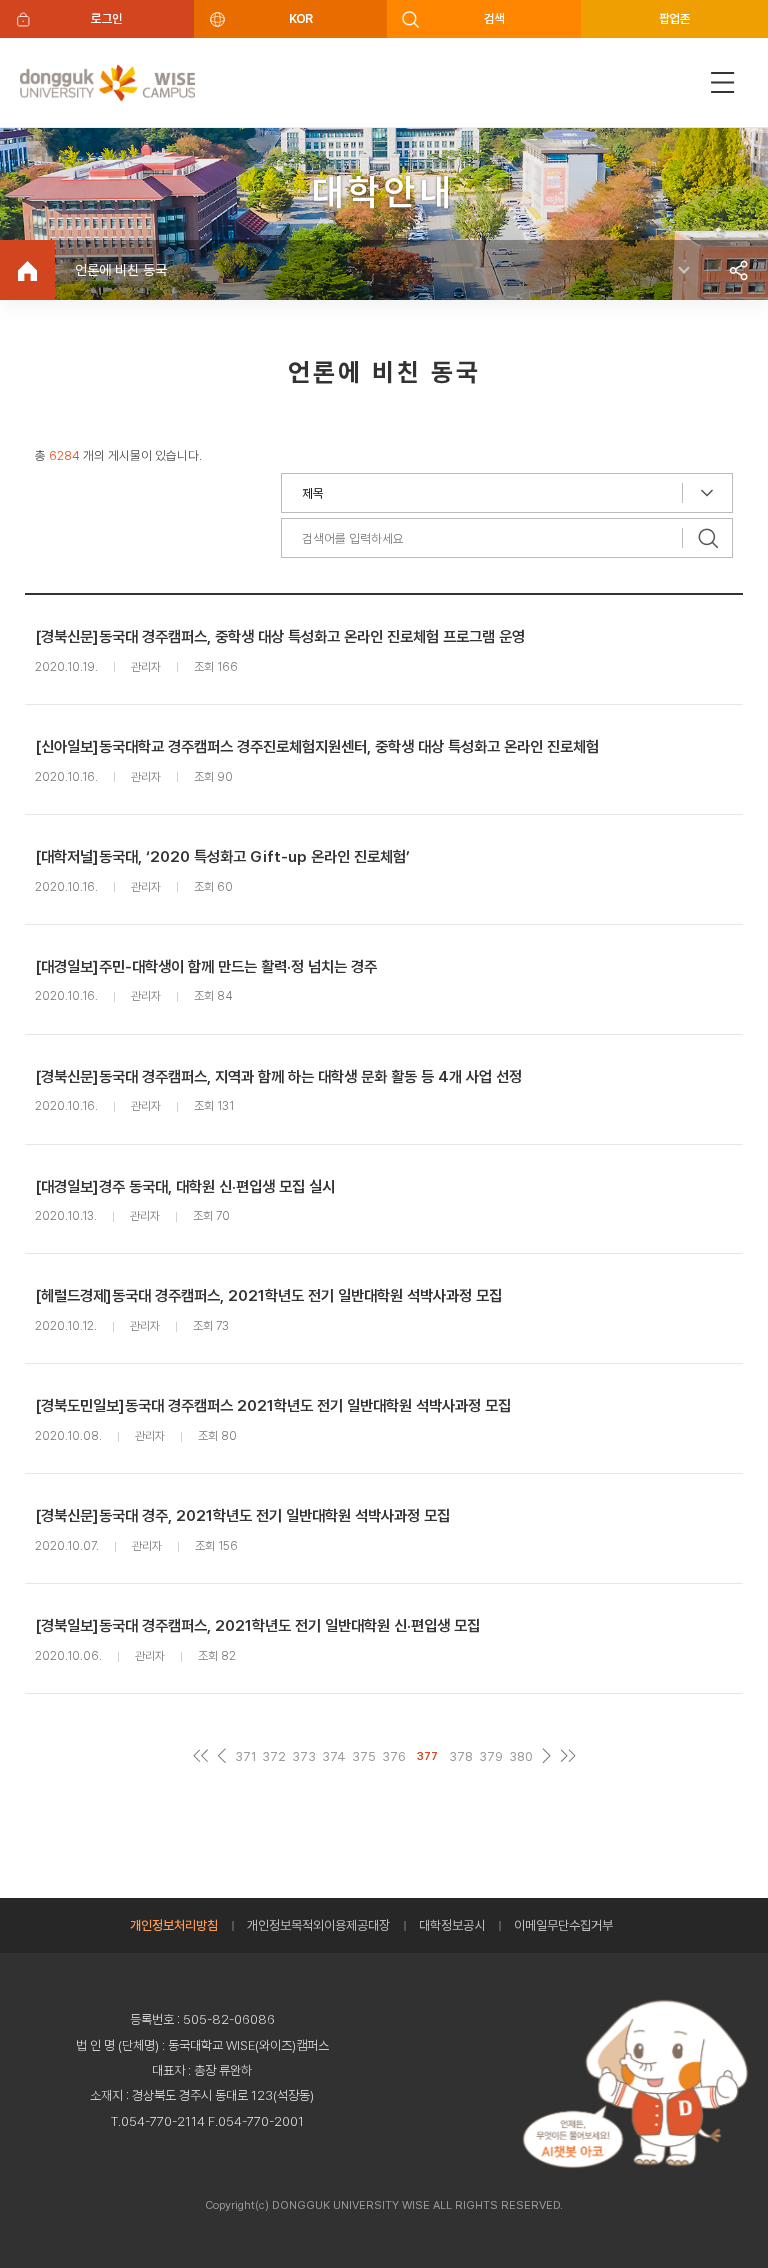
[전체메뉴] (723, 82)
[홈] (27, 270)
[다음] (546, 1756)
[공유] (738, 270)
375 (364, 1756)
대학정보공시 (452, 1925)
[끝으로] (567, 1756)
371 (245, 1756)
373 (304, 1756)
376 (394, 1756)
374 (334, 1756)
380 (521, 1756)
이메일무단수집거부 (563, 1925)
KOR (301, 18)
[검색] (708, 538)
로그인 (106, 18)
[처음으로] (200, 1756)
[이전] (221, 1756)
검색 (494, 18)
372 (274, 1756)
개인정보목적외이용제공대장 (318, 1925)
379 (491, 1756)
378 (461, 1756)
